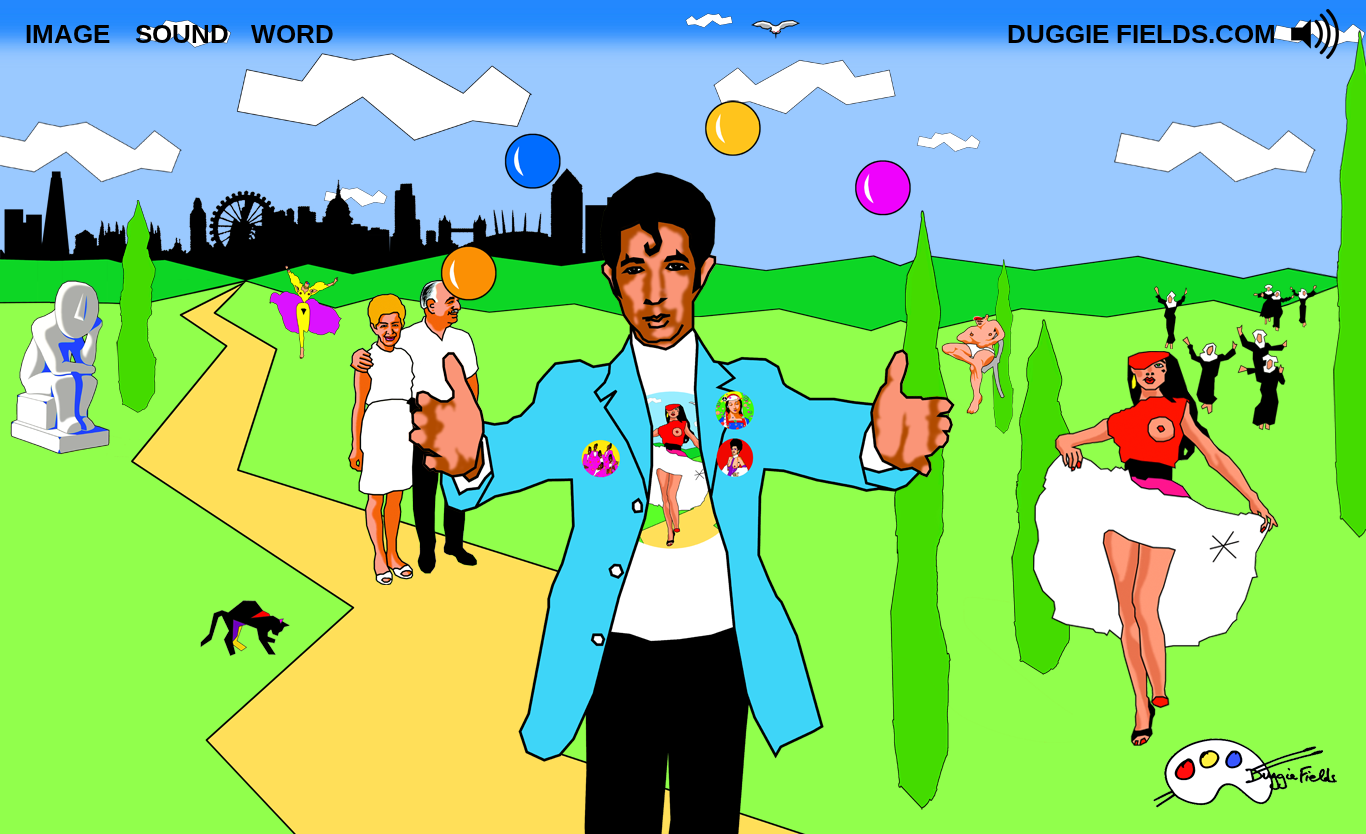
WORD (292, 34)
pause (1316, 34)
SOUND (182, 34)
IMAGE (67, 34)
